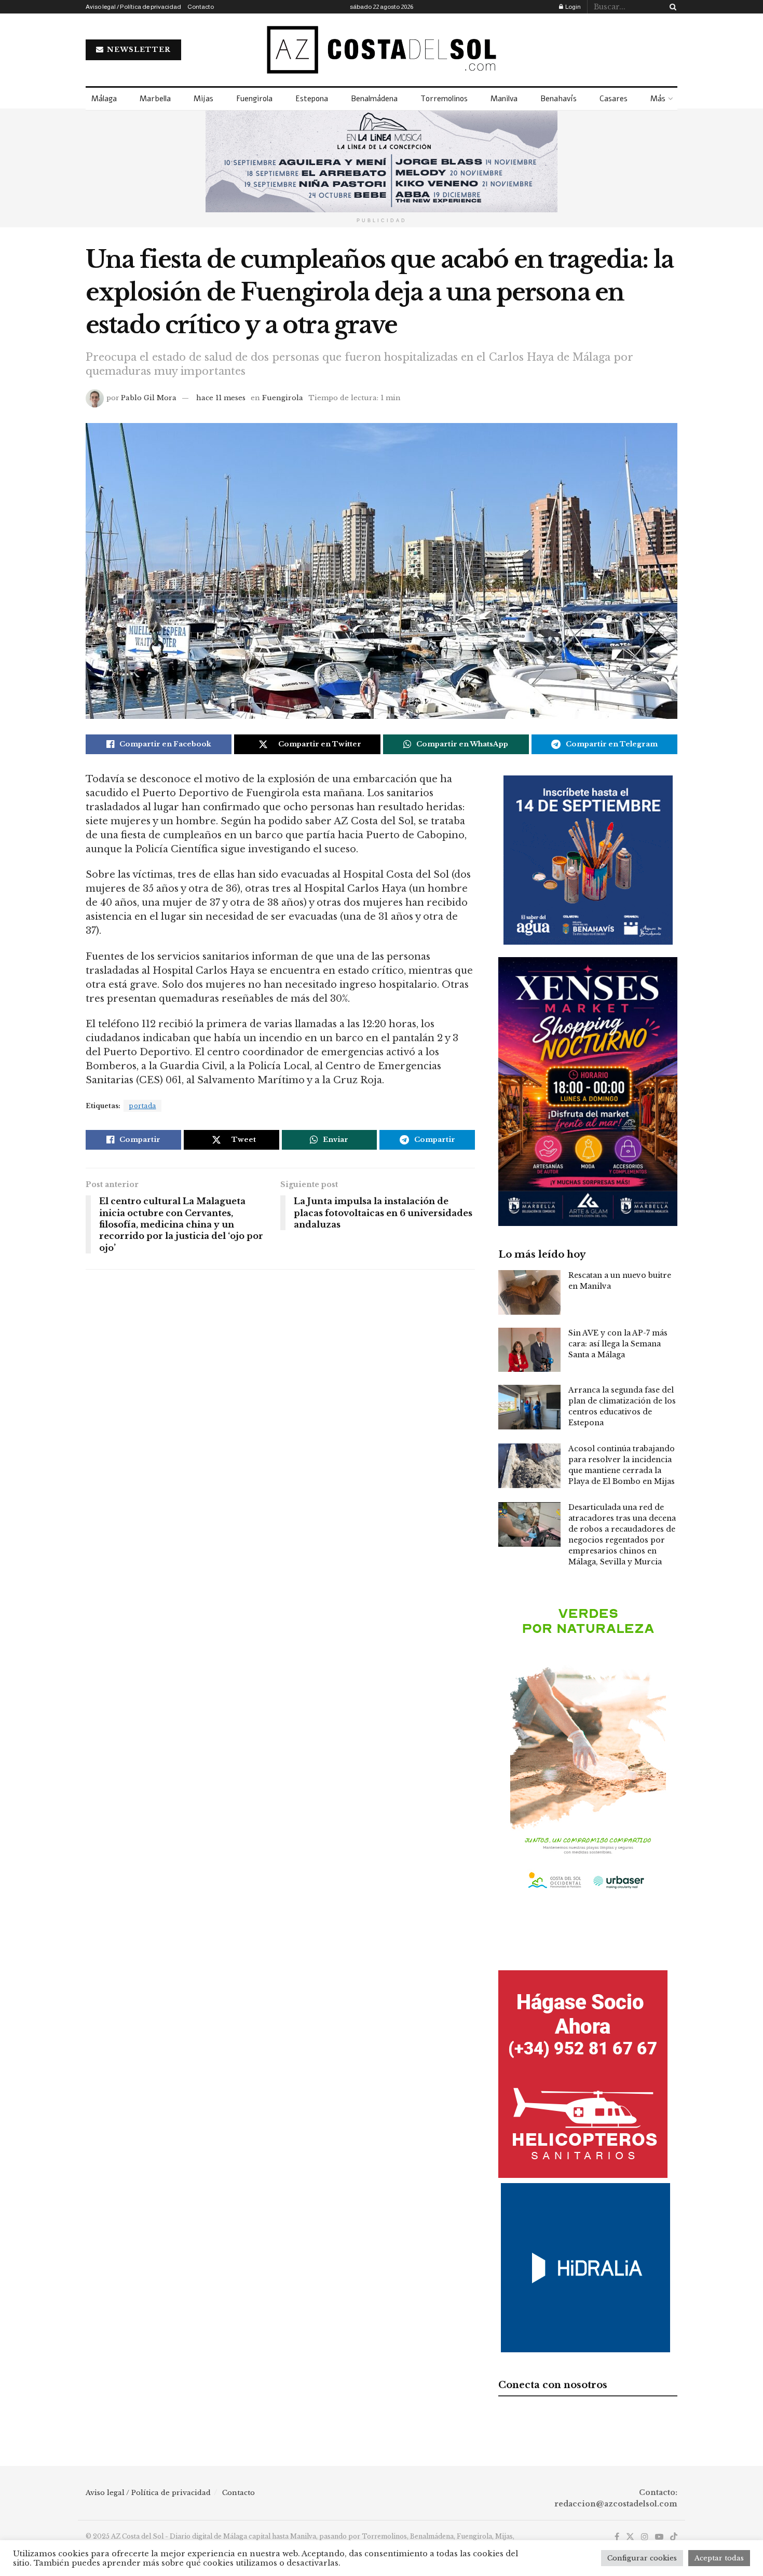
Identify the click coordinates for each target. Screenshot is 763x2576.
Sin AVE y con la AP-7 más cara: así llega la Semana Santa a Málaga (618, 1344)
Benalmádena (374, 99)
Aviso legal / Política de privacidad (133, 7)
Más (658, 99)
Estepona (312, 99)
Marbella (155, 99)
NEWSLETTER (138, 50)
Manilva (504, 99)
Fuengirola (254, 99)
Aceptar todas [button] (719, 2558)
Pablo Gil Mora (149, 398)
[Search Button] (671, 7)
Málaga (104, 99)
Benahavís (558, 99)
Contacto (201, 7)
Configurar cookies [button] (642, 2558)
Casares (614, 99)
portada (142, 1106)
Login (573, 7)
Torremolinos (444, 99)
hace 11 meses (221, 398)
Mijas (203, 99)
